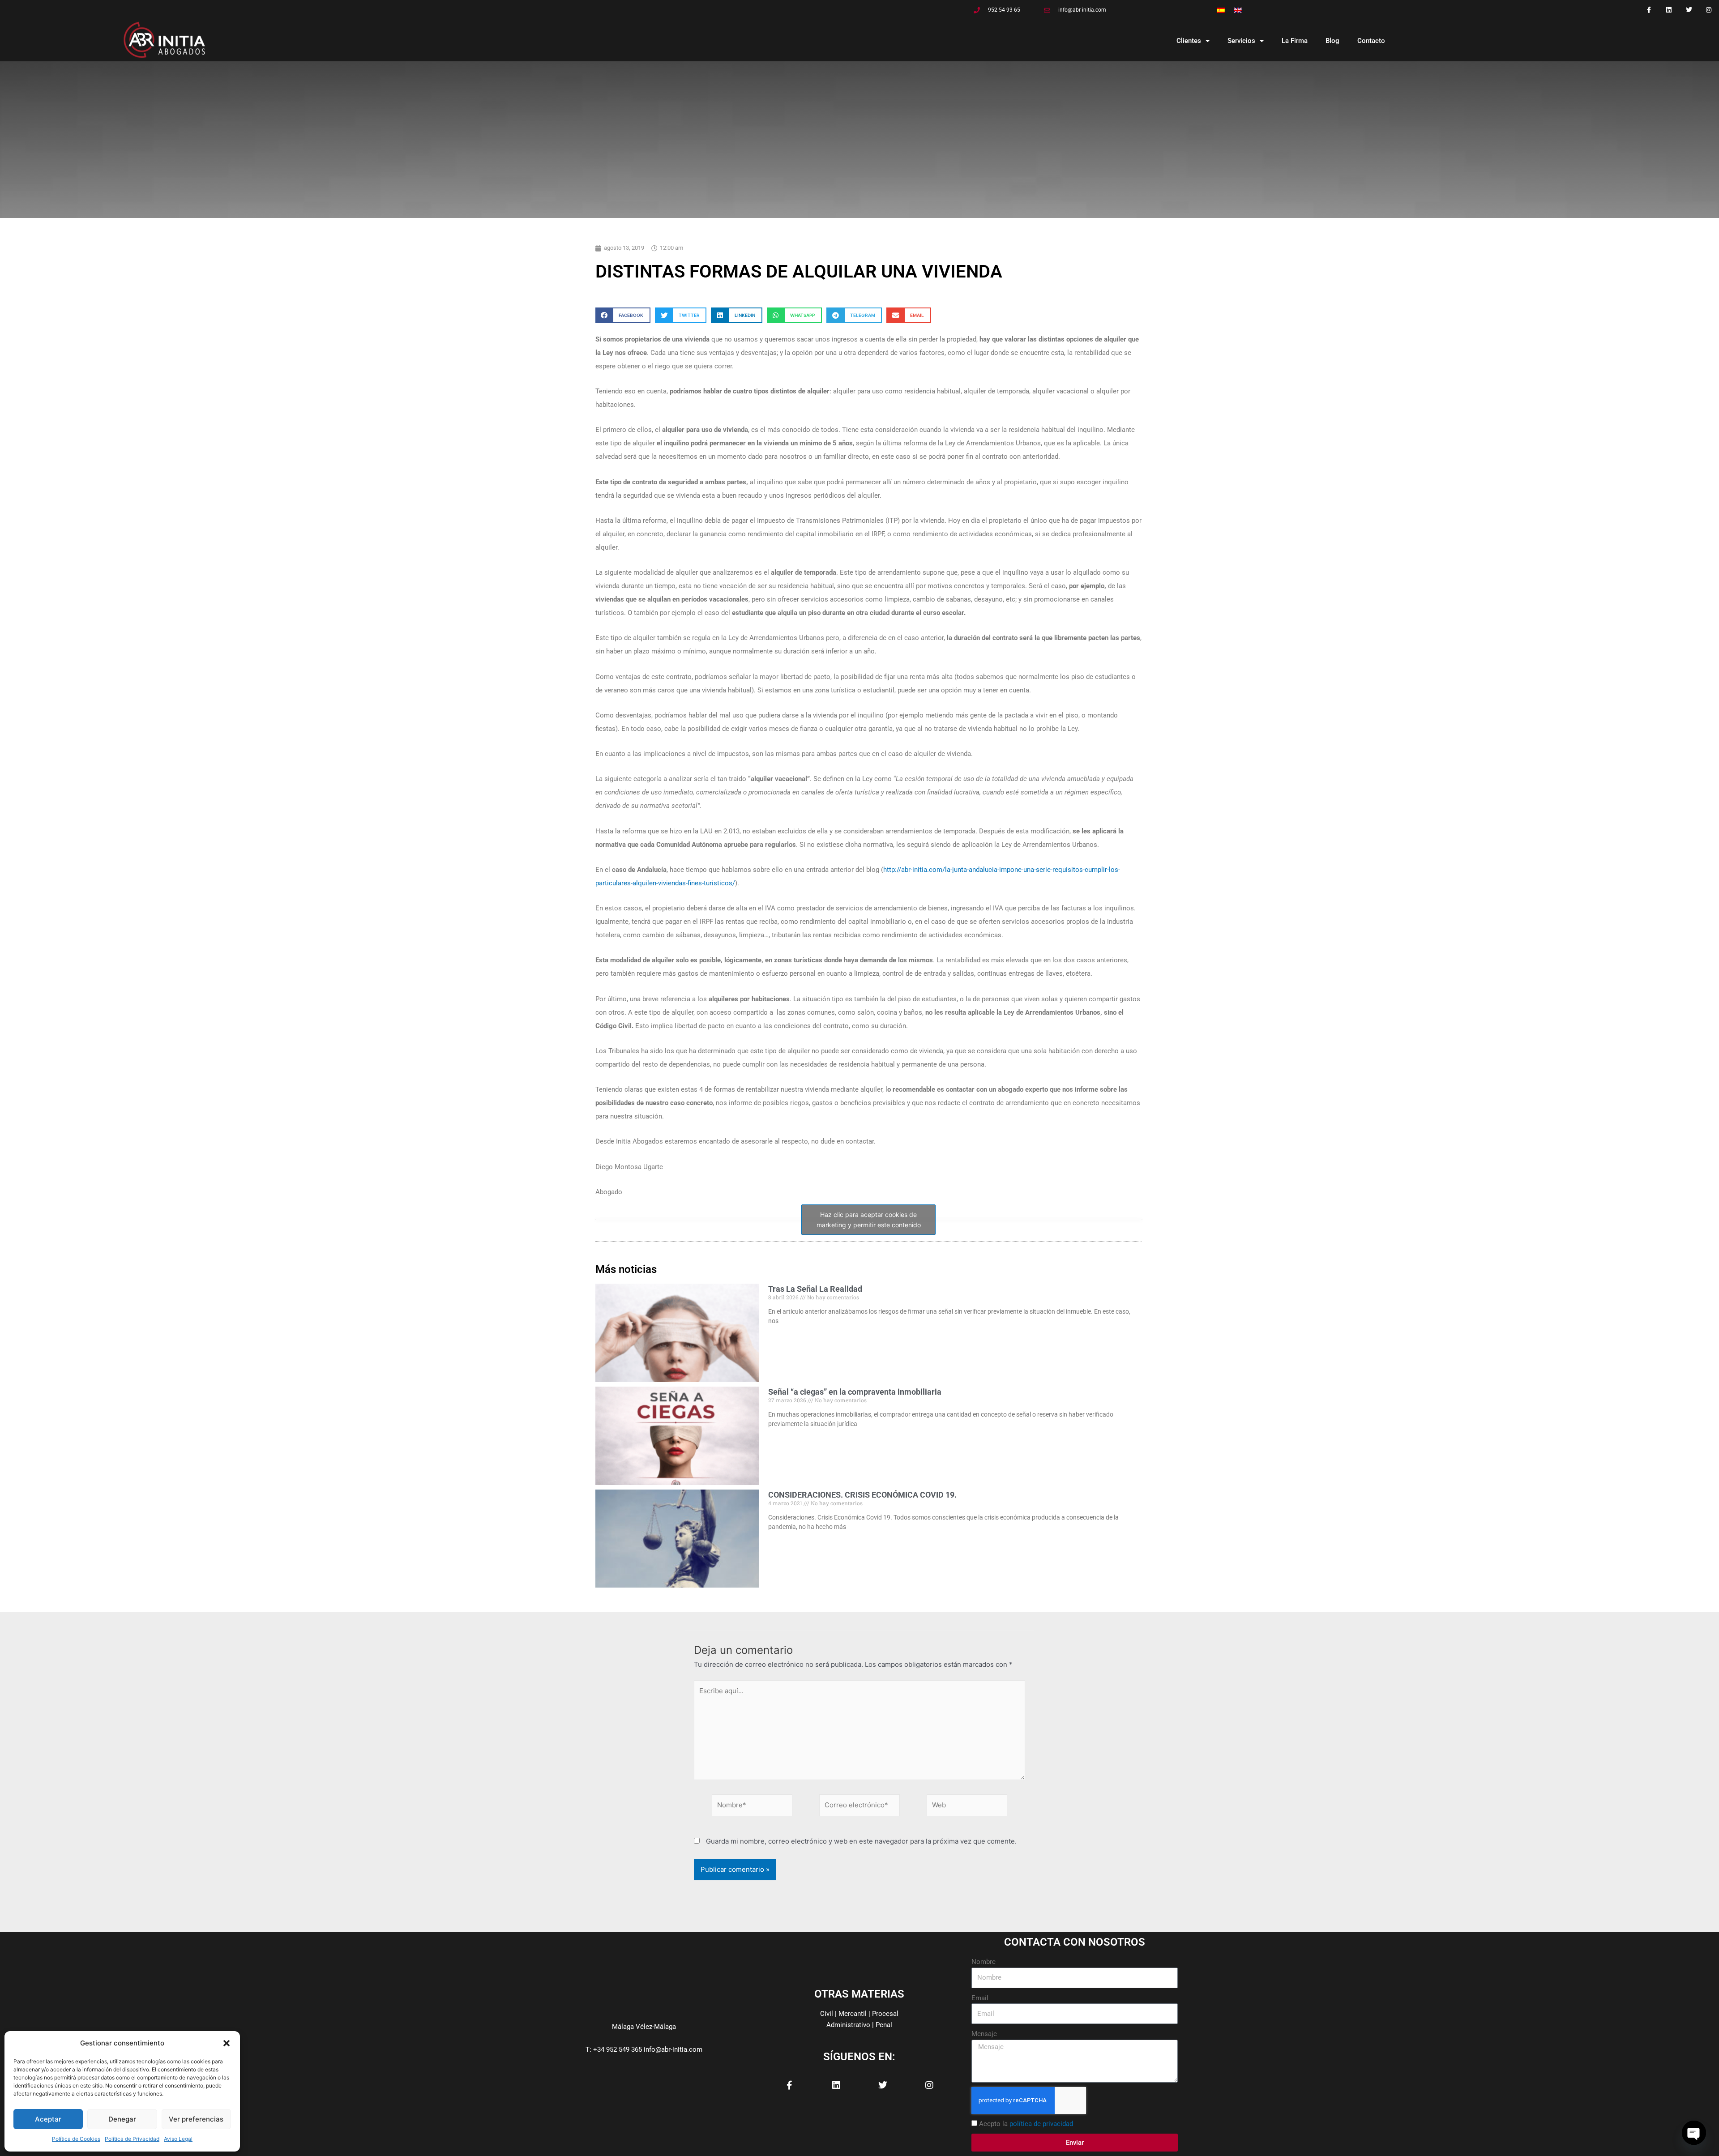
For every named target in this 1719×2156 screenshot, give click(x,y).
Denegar (122, 2119)
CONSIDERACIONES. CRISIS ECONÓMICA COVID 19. (862, 1495)
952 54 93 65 (1004, 10)
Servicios (1241, 41)
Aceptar (48, 2119)
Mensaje (984, 2034)
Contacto (1371, 41)
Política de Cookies (76, 2139)
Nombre (984, 1962)
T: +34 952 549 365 (614, 2049)
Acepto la (1026, 2124)
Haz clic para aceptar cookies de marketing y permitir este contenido (869, 1220)
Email (980, 1998)
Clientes (1189, 41)
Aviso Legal (178, 2139)
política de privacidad (1041, 2124)
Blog (1332, 41)
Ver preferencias (196, 2119)
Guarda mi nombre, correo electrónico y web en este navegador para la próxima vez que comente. (861, 1841)
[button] (227, 2043)
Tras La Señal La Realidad (815, 1289)
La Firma (1295, 41)
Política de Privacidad (132, 2139)
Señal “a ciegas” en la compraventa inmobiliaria (855, 1392)
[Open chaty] (1694, 2133)
